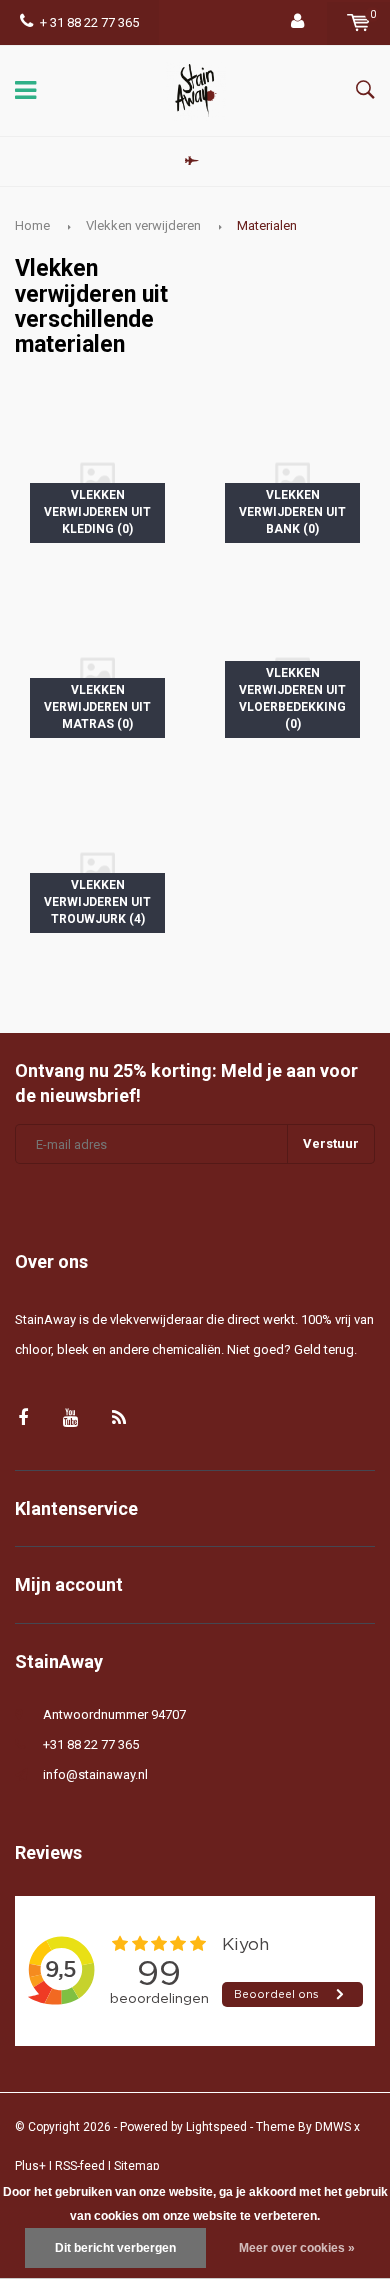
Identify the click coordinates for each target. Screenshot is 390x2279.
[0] (358, 22)
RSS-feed (80, 2166)
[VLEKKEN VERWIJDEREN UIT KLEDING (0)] (97, 474)
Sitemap (136, 2166)
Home (32, 225)
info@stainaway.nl (95, 1774)
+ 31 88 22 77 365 (89, 22)
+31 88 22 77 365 (91, 1744)
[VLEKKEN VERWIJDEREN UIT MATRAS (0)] (97, 669)
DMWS (333, 2127)
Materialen (267, 225)
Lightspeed (216, 2127)
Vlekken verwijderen (143, 225)
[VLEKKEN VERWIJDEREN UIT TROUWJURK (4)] (97, 864)
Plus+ (30, 2166)
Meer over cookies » (297, 2248)
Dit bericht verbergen (115, 2248)
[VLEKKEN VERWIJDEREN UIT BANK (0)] (292, 474)
